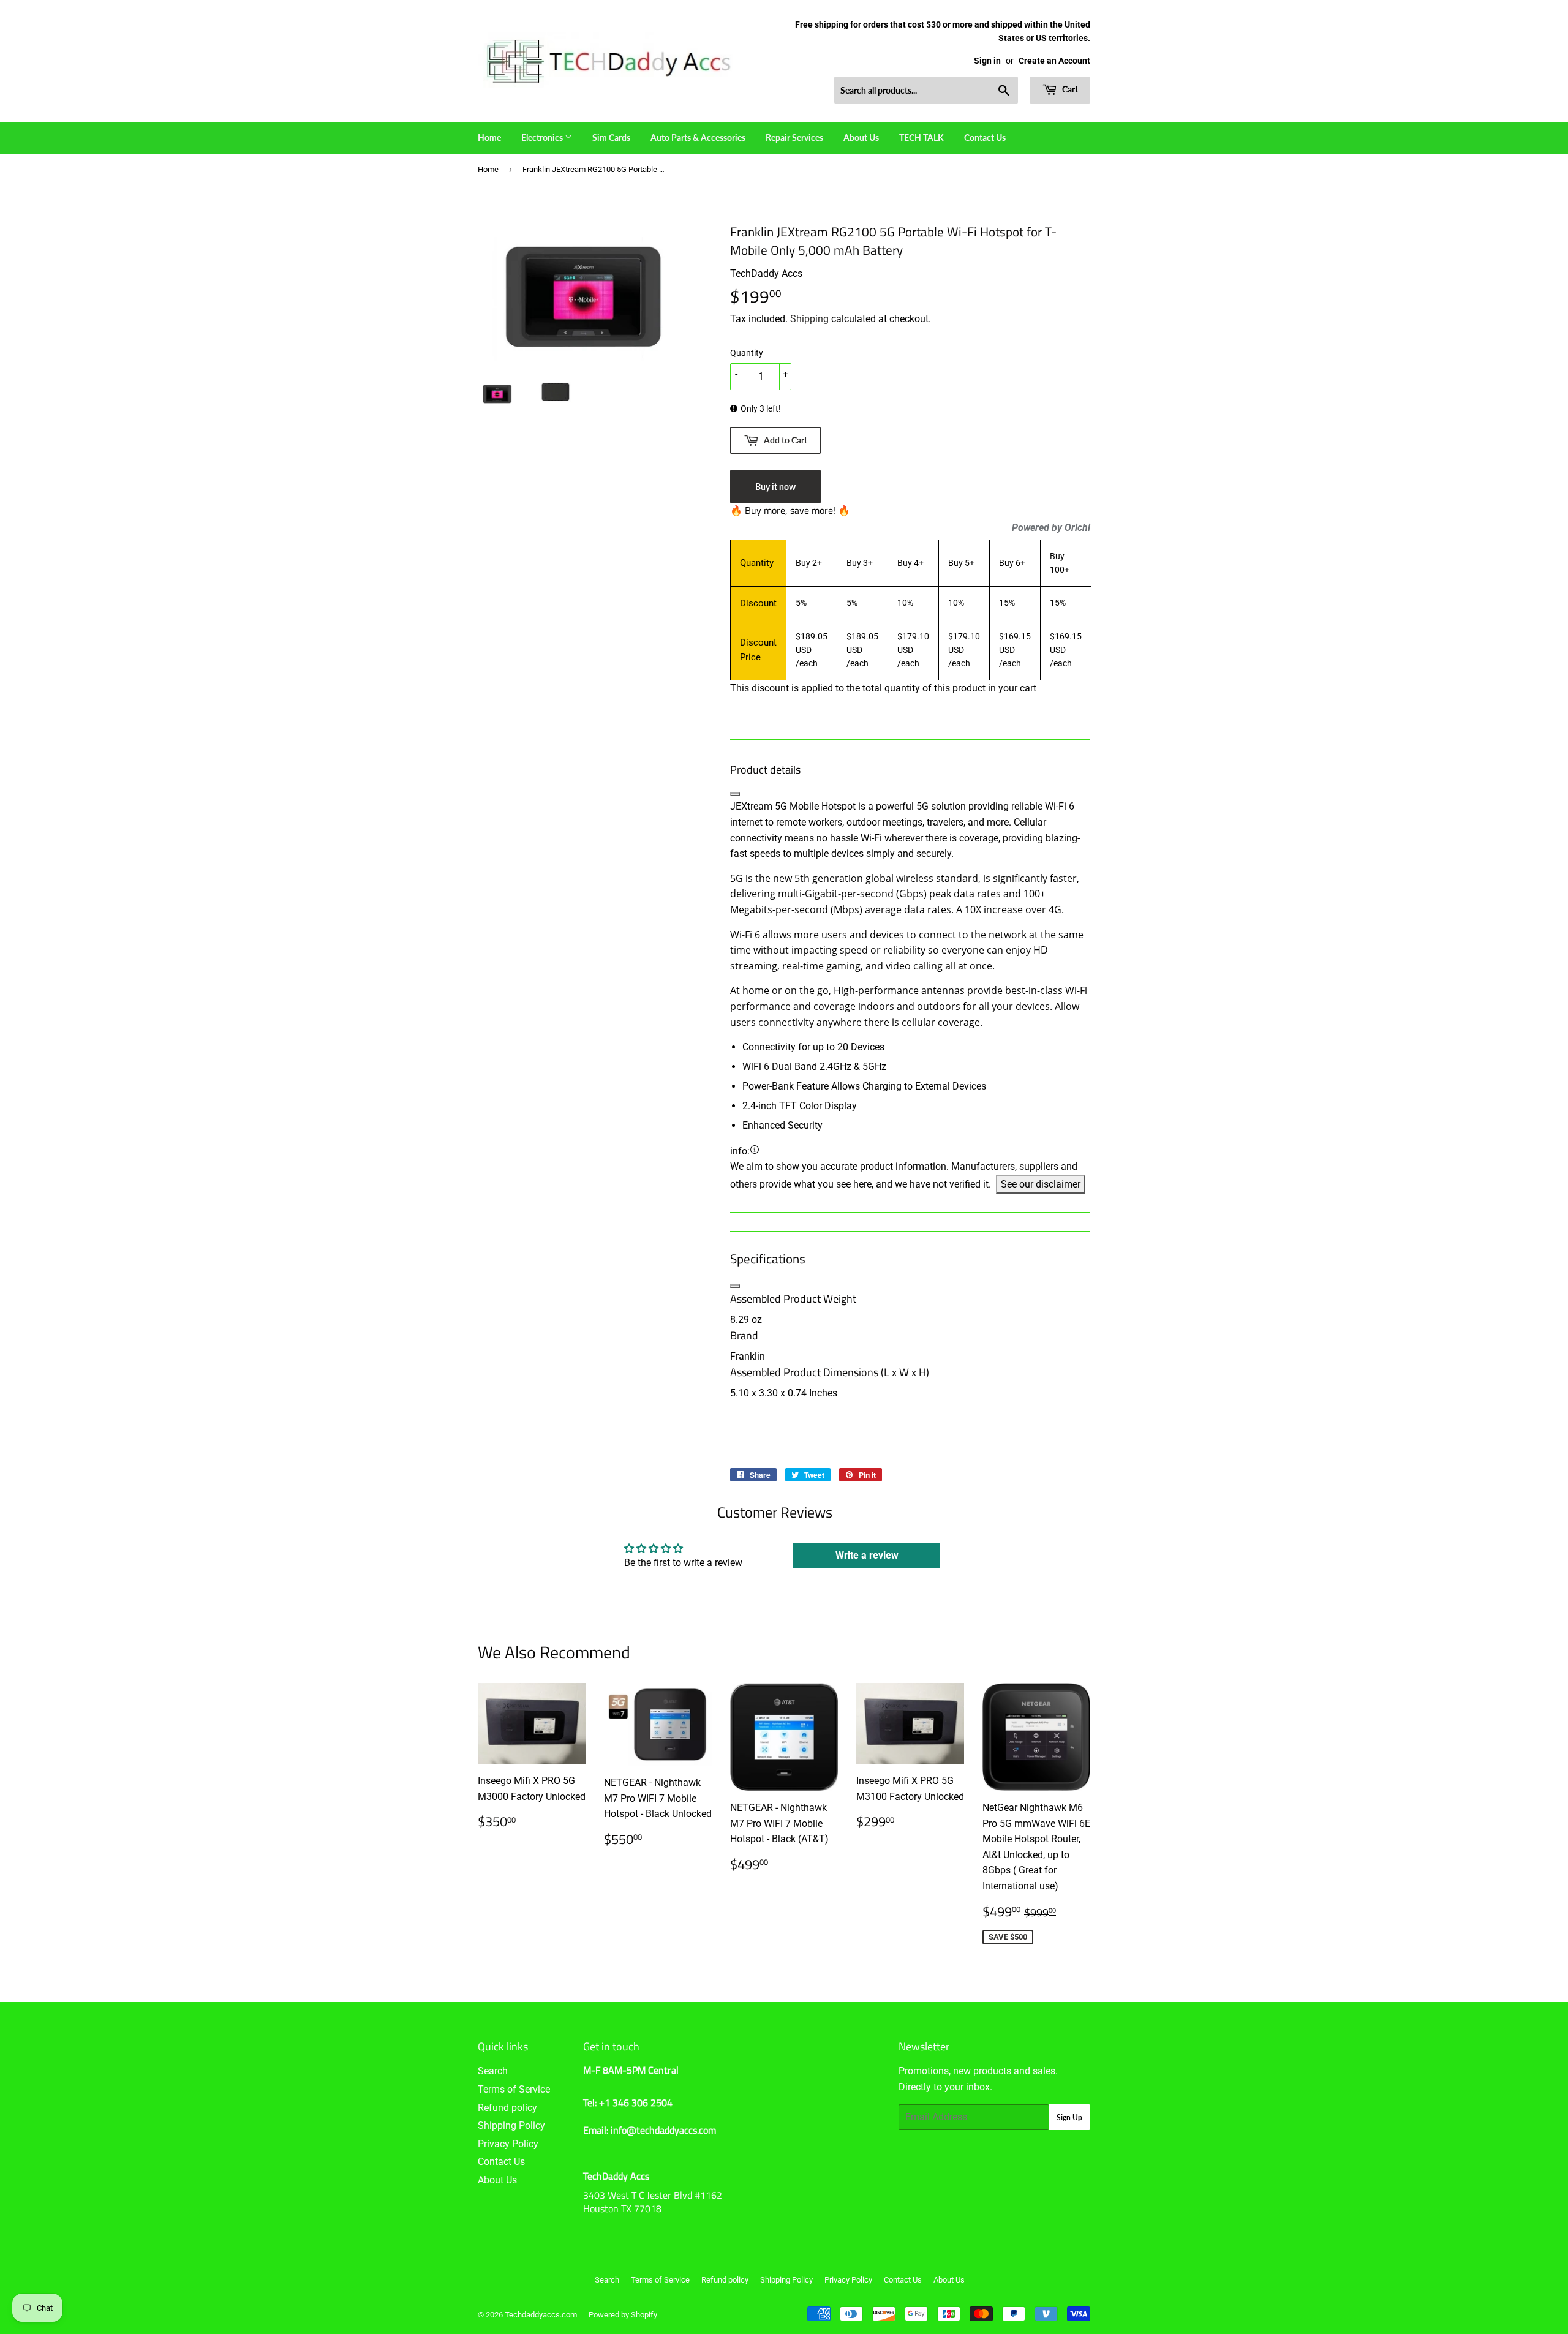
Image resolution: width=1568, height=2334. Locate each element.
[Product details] (735, 794)
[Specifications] (735, 1286)
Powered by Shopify (623, 2315)
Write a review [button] (867, 1555)
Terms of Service (514, 2089)
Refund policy (507, 2108)
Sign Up (1069, 2118)
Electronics (543, 137)
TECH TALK (922, 137)
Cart (1069, 89)
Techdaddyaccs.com (541, 2315)
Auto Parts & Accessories (698, 137)
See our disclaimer (1041, 1184)
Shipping (809, 319)
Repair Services (794, 137)
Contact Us (985, 137)
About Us (861, 137)
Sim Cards (611, 137)
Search (493, 2071)
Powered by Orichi (1051, 528)
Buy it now (775, 487)
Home (489, 137)
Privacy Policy (508, 2144)
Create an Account (1054, 61)
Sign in (987, 61)
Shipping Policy (511, 2125)
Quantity (747, 353)
